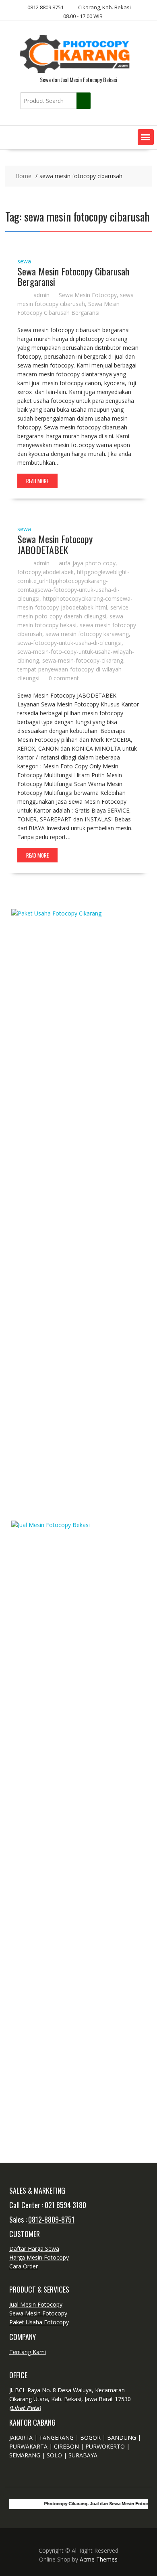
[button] (146, 137)
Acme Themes (99, 2559)
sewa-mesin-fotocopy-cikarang (83, 660)
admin (41, 295)
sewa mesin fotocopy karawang (87, 634)
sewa (24, 261)
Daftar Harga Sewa (34, 2249)
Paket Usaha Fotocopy (39, 2322)
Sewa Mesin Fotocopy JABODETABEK (55, 544)
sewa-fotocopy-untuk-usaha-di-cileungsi (69, 643)
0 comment (64, 678)
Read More (37, 481)
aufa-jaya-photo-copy (87, 563)
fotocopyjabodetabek (45, 572)
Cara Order (24, 2266)
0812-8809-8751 (51, 2219)
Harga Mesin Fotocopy (39, 2257)
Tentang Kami (28, 2352)
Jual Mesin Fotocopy (36, 2304)
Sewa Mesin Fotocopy (88, 295)
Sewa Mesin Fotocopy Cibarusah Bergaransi (73, 276)
